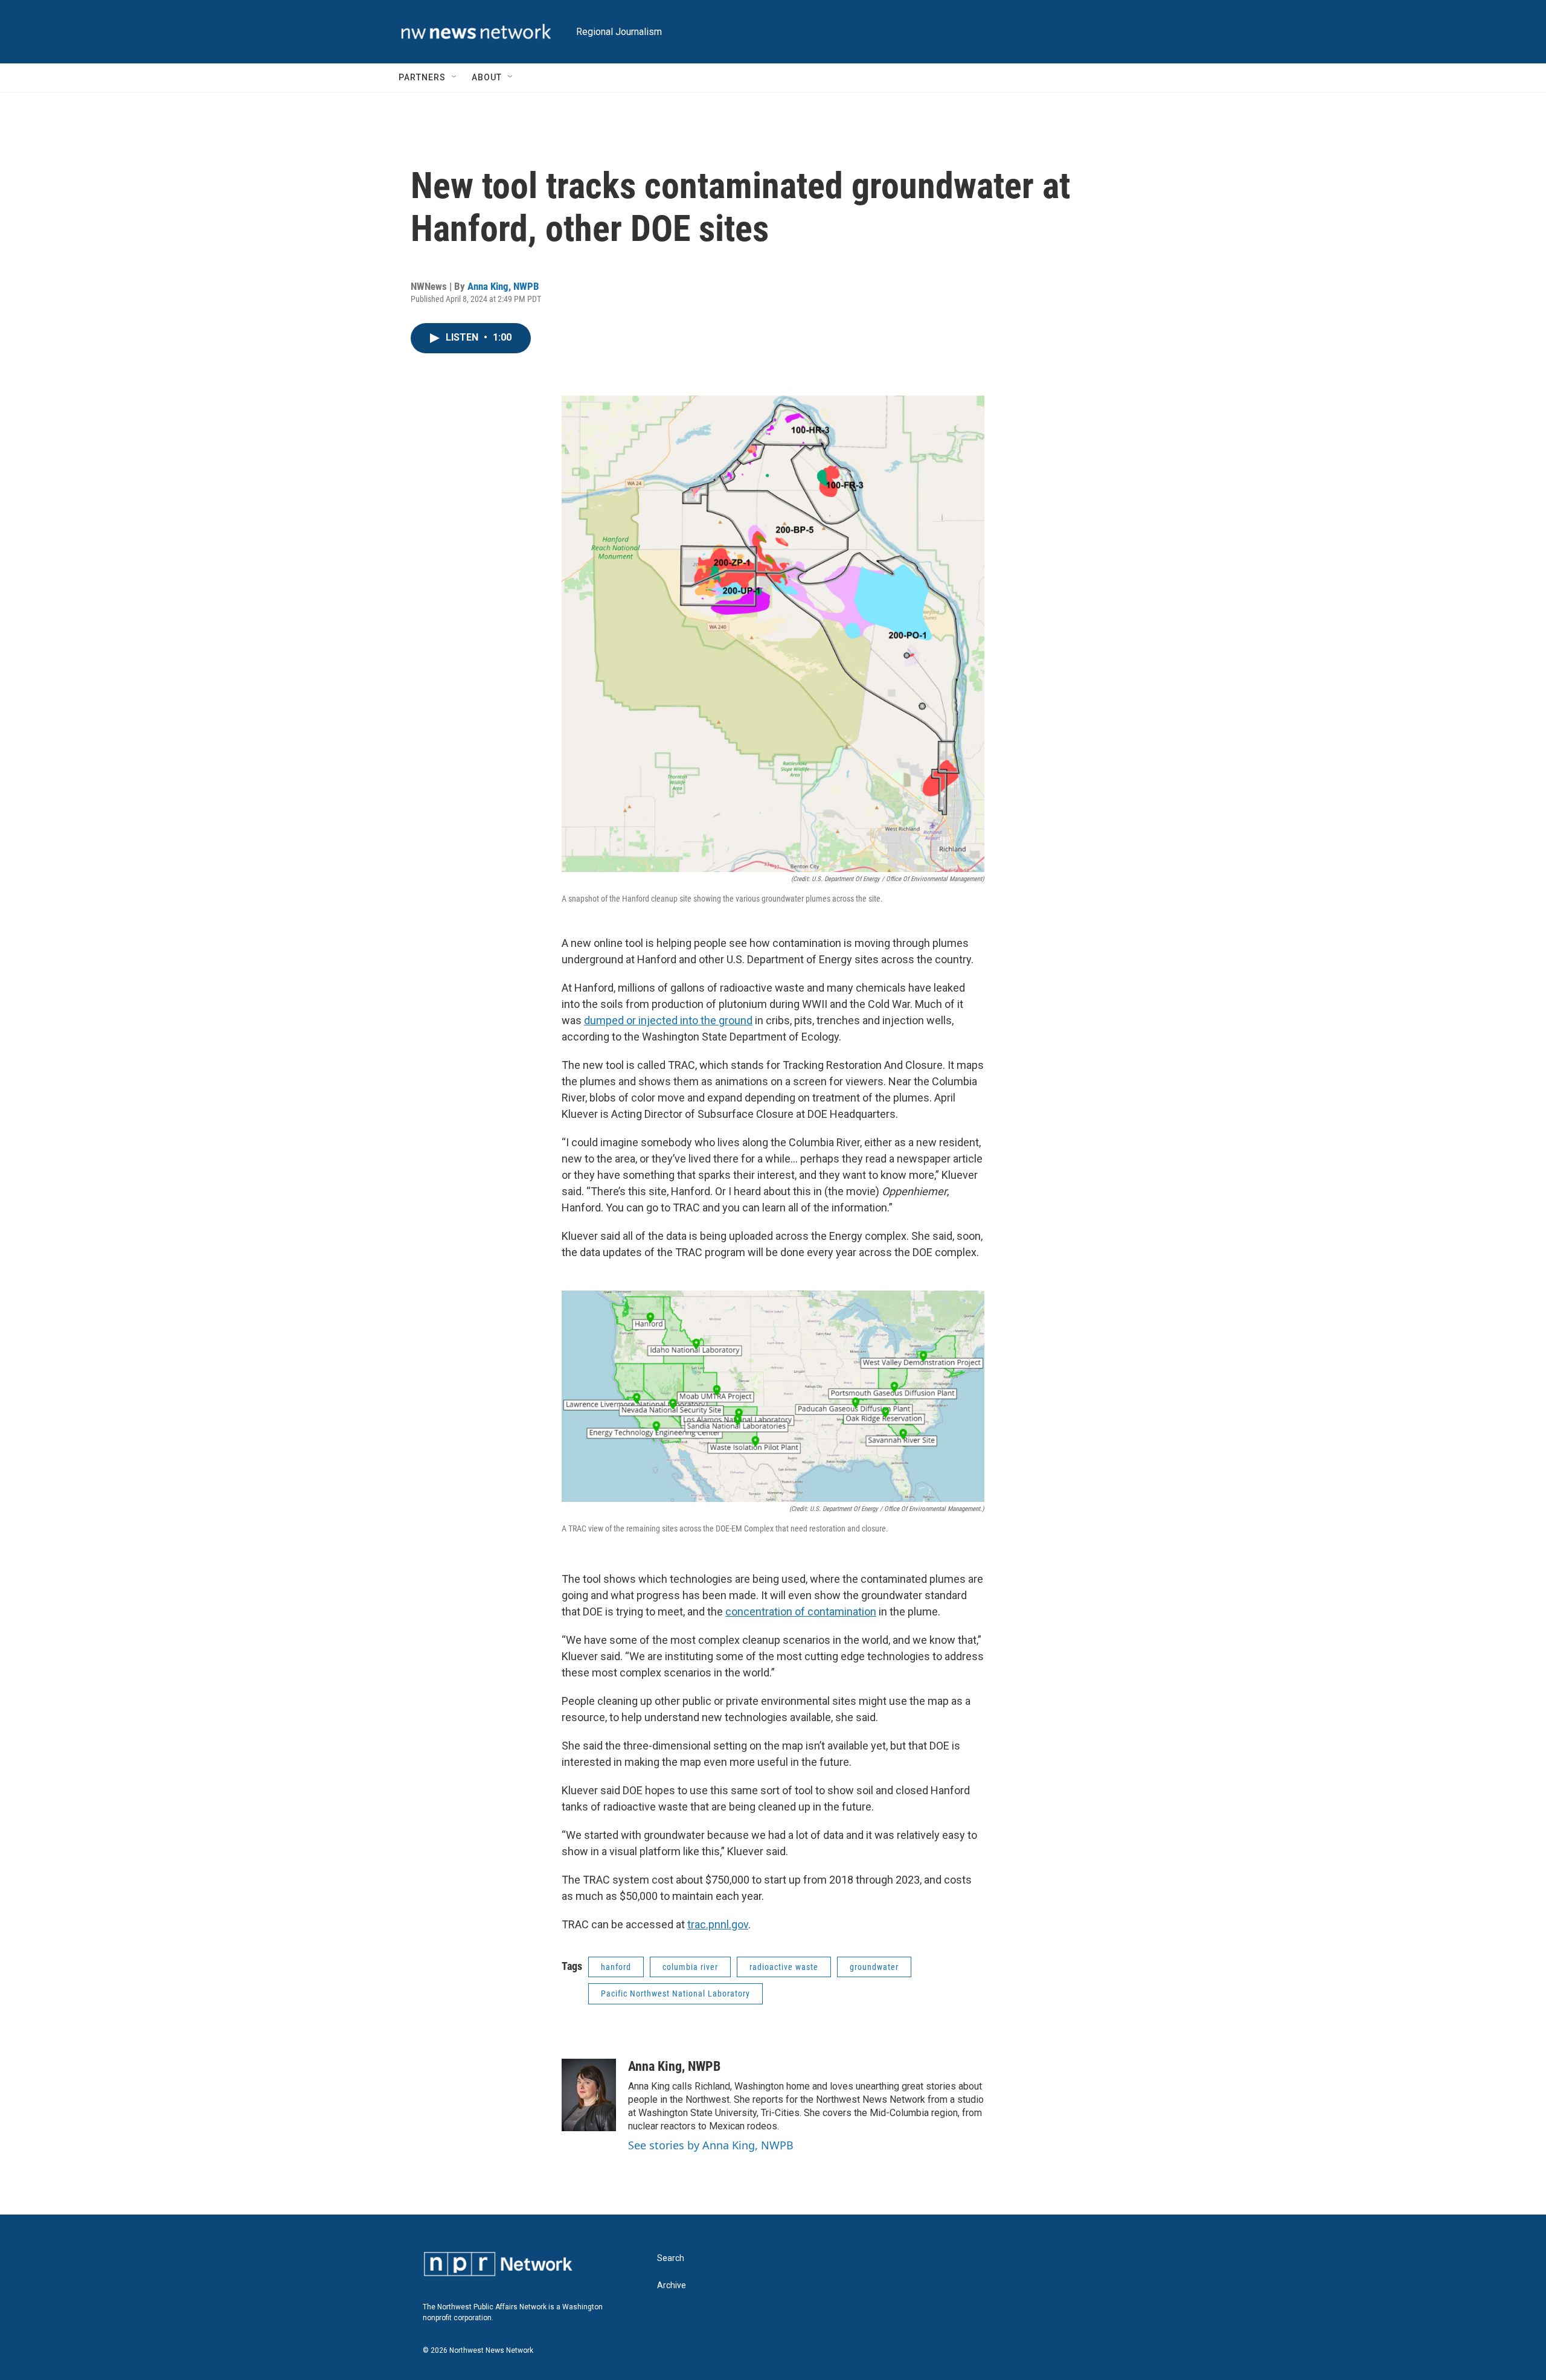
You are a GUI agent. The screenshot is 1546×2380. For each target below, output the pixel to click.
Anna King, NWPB (503, 286)
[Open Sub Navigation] (455, 77)
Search (671, 2258)
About (487, 77)
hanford (616, 1967)
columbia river (690, 1967)
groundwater (874, 1967)
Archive (672, 2285)
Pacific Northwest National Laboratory (675, 1993)
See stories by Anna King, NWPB (711, 2145)
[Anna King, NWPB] (589, 2095)
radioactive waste (784, 1967)
